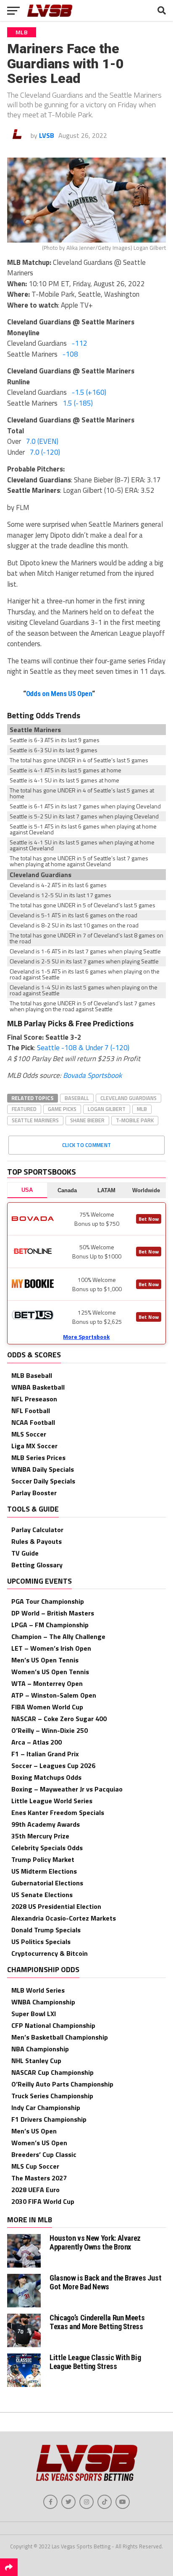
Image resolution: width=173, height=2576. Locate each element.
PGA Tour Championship (48, 1601)
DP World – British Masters (53, 1613)
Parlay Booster (34, 1493)
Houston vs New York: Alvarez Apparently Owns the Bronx (95, 2242)
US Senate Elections (42, 1895)
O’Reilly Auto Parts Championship (62, 2084)
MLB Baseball (32, 1375)
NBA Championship (40, 2049)
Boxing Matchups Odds (46, 1777)
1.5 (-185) (78, 403)
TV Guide (25, 1553)
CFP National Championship (53, 2025)
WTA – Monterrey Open (47, 1683)
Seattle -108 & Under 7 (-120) (83, 1048)
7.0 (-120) (45, 452)
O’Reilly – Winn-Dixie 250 (50, 1730)
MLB (142, 1109)
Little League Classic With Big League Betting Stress (95, 2362)
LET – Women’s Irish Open (51, 1648)
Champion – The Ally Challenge (58, 1636)
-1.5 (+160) (89, 392)
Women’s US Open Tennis (50, 1672)
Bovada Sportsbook (92, 1075)
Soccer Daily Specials (43, 1481)
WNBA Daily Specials (43, 1469)
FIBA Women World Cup (47, 1707)
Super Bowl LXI (34, 2014)
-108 (70, 354)
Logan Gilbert (107, 1109)
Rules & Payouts (37, 1541)
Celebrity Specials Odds (47, 1848)
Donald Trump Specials (46, 1930)
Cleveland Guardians (128, 1098)
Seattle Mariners (35, 1120)
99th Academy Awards (46, 1824)
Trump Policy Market (43, 1859)
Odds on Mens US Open (59, 694)
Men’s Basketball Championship (60, 2037)
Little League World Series (52, 1801)
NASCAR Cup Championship (52, 2072)
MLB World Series (38, 1990)
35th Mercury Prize (40, 1836)
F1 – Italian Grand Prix (45, 1754)
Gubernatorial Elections (47, 1883)
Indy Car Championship (46, 2107)
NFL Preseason (34, 1399)
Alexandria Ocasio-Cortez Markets (64, 1918)
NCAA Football (33, 1422)
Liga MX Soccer (34, 1446)
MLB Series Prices (38, 1458)
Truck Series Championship (52, 2096)
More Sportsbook (86, 1337)
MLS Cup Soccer (35, 2166)
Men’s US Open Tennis (45, 1660)
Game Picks (62, 1109)
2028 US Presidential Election (56, 1906)
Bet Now (149, 1219)
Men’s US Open (34, 2131)
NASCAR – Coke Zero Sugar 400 (59, 1719)
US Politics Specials (41, 1942)
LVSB (47, 135)
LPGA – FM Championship (50, 1625)
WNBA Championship (43, 2002)
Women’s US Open (39, 2143)
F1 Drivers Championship (49, 2119)
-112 (80, 343)
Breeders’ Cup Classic (44, 2154)
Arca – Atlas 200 (37, 1742)
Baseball (77, 1098)
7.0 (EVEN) (42, 441)
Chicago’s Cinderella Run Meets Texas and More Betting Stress (97, 2322)
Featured (24, 1109)
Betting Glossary (37, 1565)
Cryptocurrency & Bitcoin (50, 1953)
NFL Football (31, 1411)
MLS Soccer (29, 1434)
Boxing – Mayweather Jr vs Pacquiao (67, 1789)
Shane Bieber (87, 1120)
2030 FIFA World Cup (43, 2201)
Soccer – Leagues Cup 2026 (53, 1766)
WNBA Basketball (38, 1387)
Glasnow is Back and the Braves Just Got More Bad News (105, 2282)
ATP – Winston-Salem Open (54, 1695)
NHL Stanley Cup (36, 2061)
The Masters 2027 (39, 2178)
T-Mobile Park (135, 1120)
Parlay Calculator (37, 1530)
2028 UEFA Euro (35, 2190)
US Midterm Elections (44, 1871)
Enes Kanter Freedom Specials (58, 1812)
